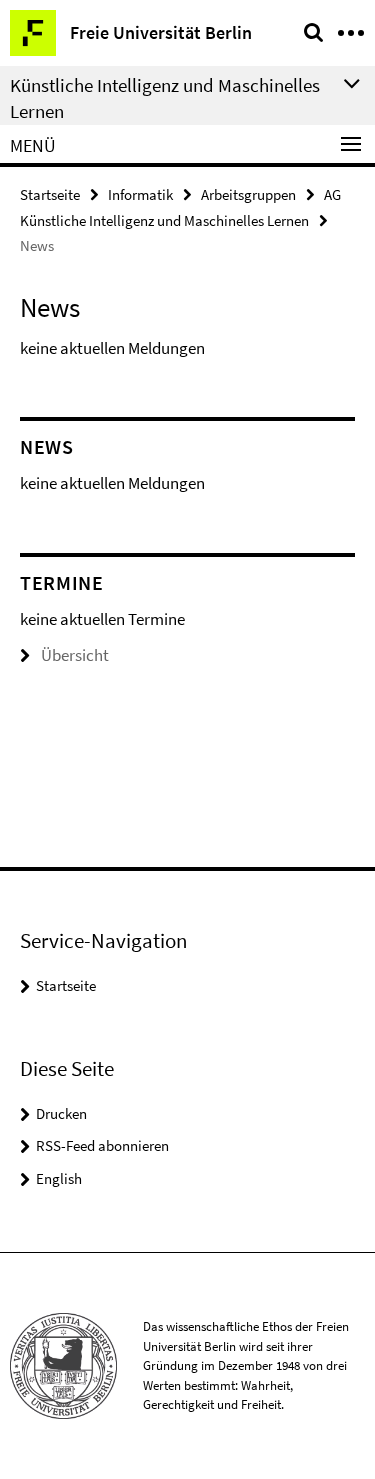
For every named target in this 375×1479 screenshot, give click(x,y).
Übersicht (75, 655)
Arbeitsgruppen (248, 194)
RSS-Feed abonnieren (102, 1145)
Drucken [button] (61, 1113)
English (59, 1178)
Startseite (50, 194)
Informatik (140, 194)
